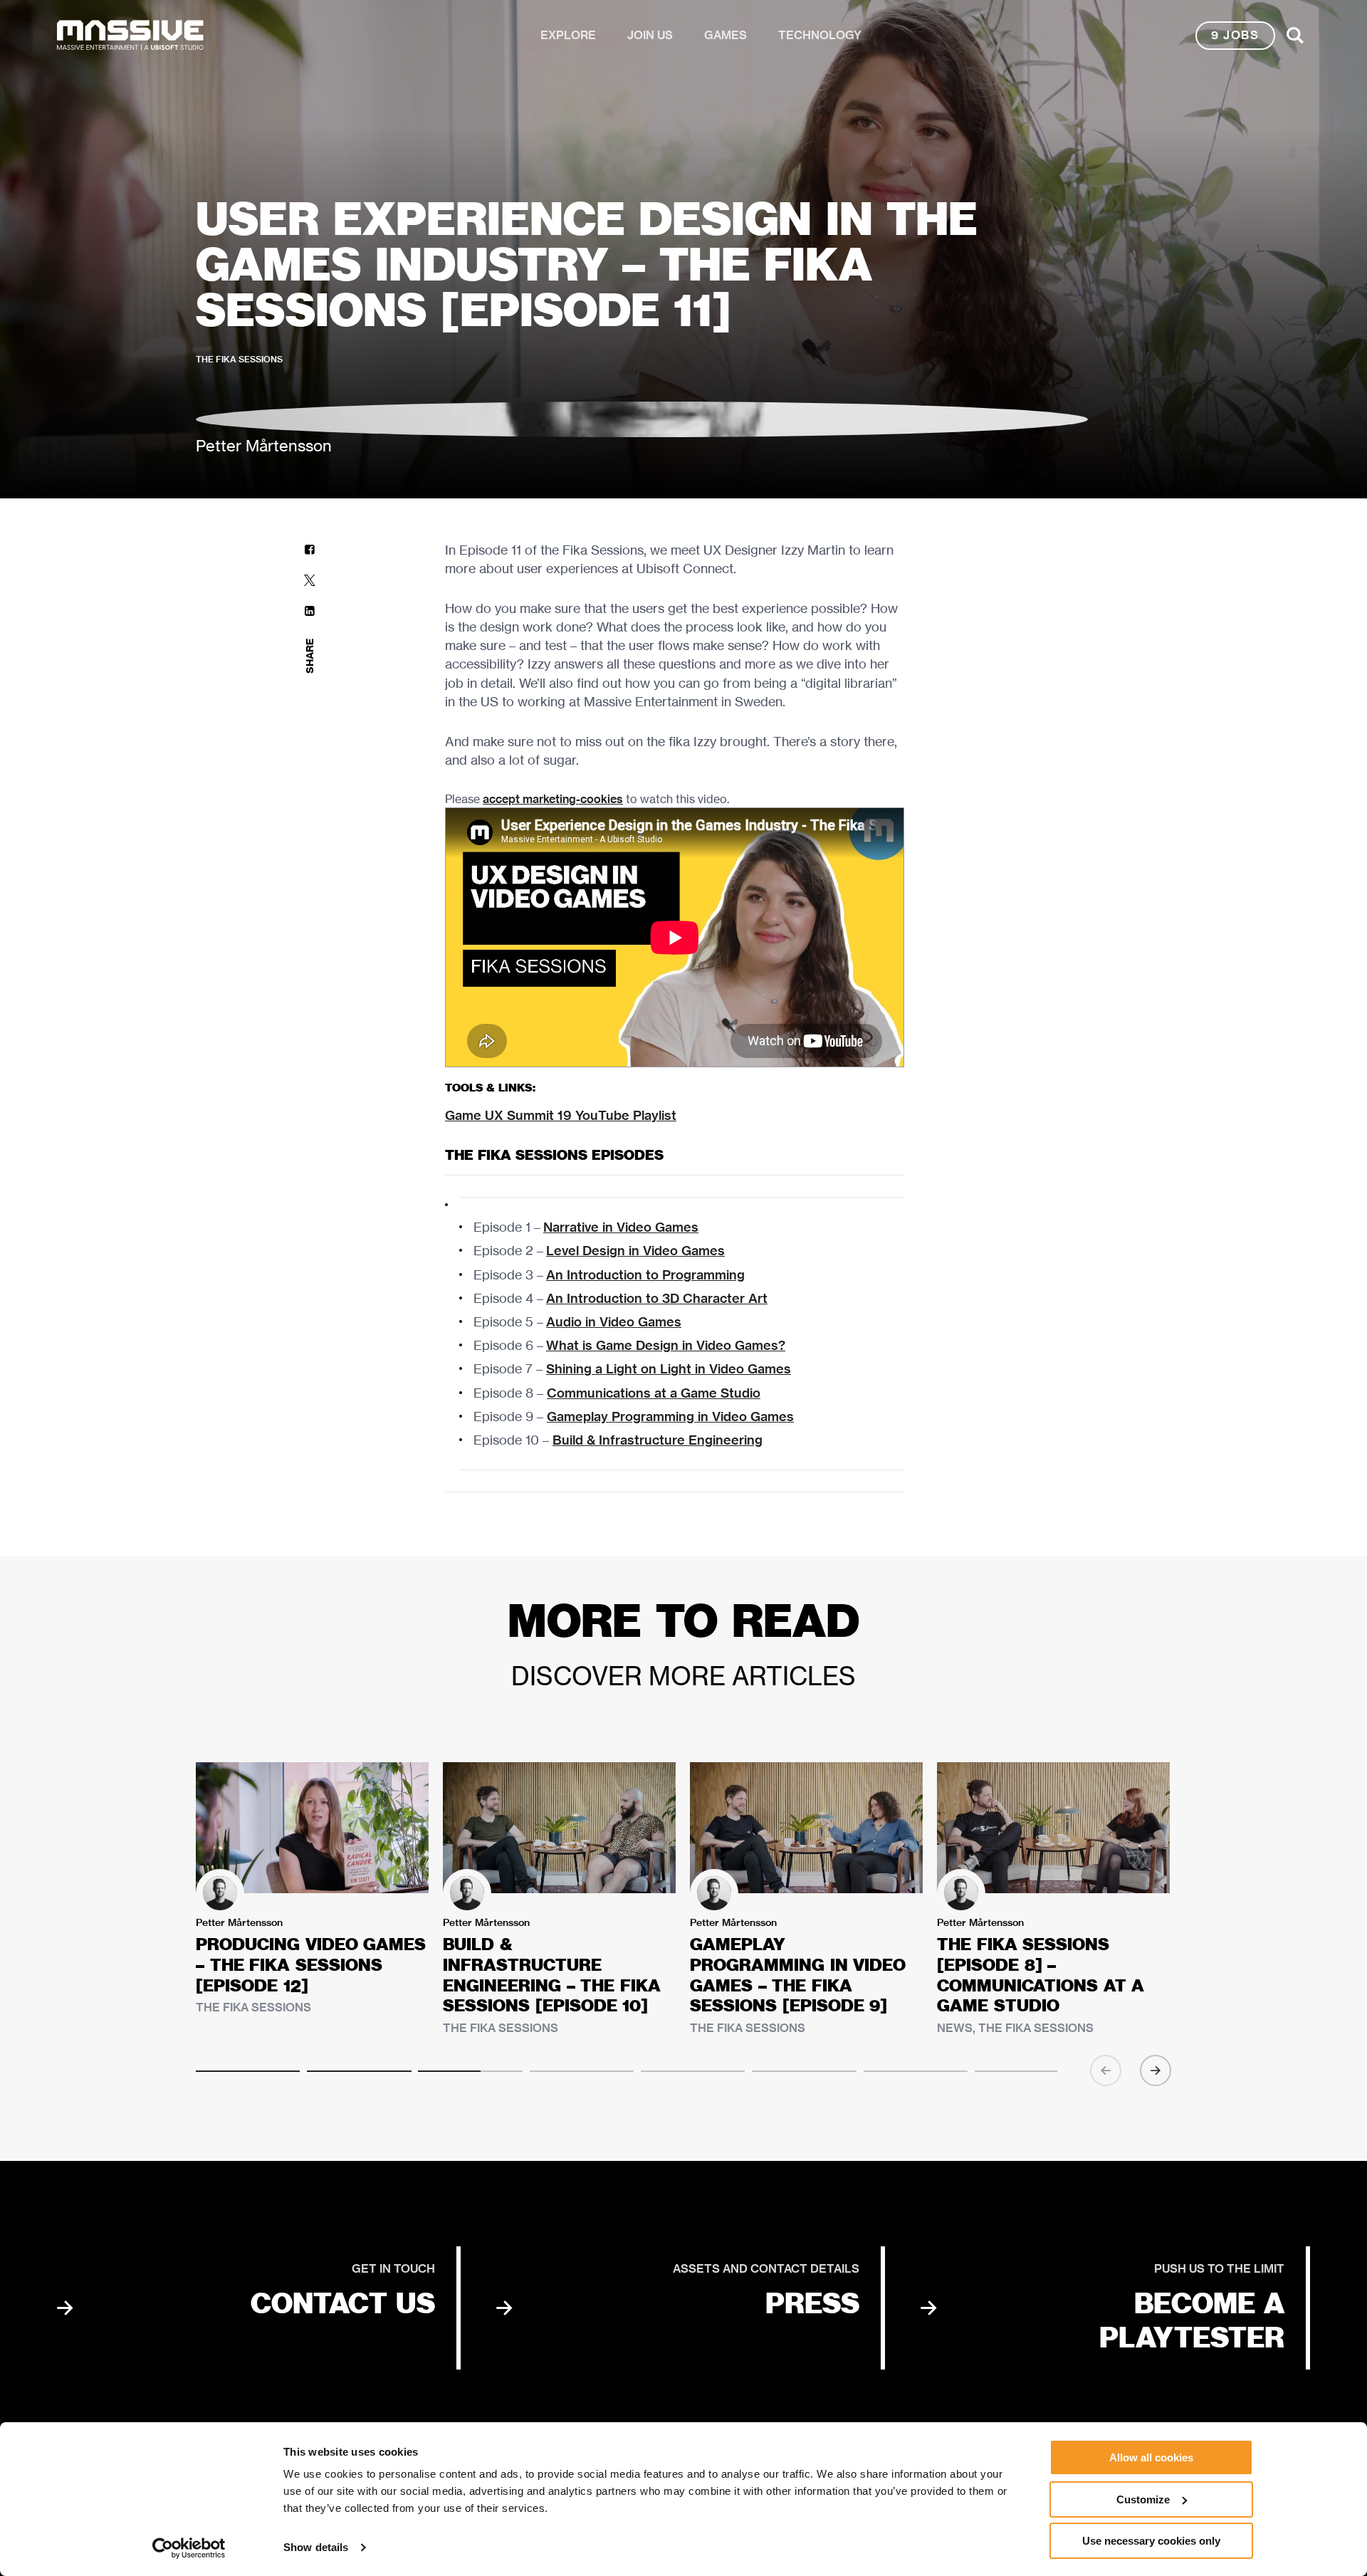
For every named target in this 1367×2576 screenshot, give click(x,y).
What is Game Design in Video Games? (666, 1345)
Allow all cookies (1151, 2457)
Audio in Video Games (614, 1322)
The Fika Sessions (239, 359)
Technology (820, 35)
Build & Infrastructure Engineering (658, 1440)
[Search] (1295, 36)
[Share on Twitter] (310, 580)
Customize (1143, 2499)
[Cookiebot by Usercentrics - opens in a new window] (189, 2548)
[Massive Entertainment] (130, 36)
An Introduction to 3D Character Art (657, 1298)
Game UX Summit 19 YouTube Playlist (561, 1115)
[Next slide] (1156, 2070)
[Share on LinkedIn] (310, 611)
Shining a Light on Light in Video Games (669, 1369)
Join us (650, 35)
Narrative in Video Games (621, 1227)
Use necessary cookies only (1151, 2541)
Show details (316, 2547)
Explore (568, 35)
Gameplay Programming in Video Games (670, 1417)
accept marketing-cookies (553, 799)
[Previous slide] (1106, 2070)
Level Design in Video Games (635, 1251)
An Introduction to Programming (645, 1275)
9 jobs (1235, 35)
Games (726, 35)
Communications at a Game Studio (654, 1393)
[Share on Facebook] (310, 549)
